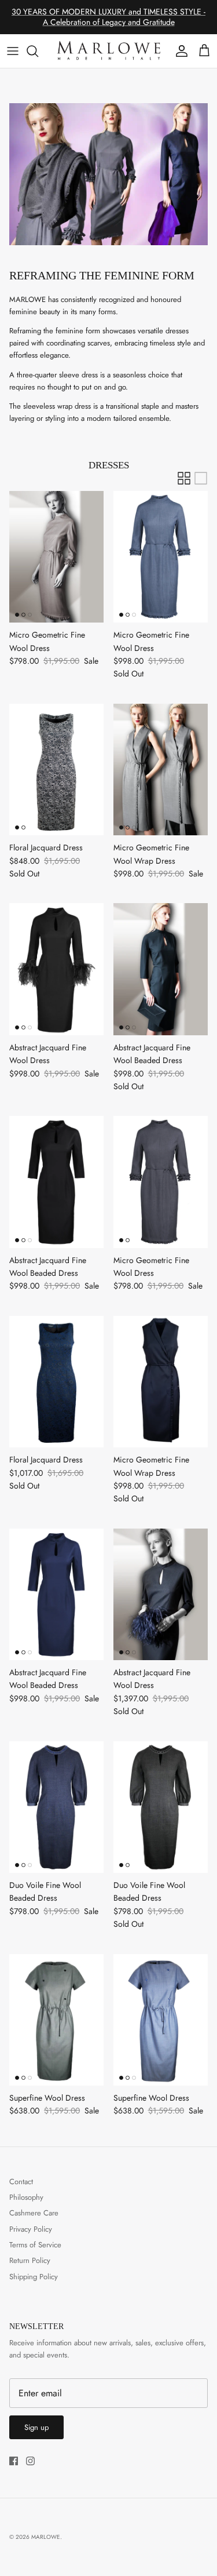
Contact (21, 2182)
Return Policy (30, 2260)
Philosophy (26, 2197)
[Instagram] (30, 2461)
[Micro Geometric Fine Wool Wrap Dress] (161, 769)
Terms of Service (35, 2245)
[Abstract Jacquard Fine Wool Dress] (57, 969)
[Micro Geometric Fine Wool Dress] (57, 557)
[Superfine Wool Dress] (57, 2020)
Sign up (36, 2427)
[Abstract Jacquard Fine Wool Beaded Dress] (161, 969)
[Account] (179, 51)
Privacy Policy (31, 2229)
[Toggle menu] (13, 51)
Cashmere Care (34, 2213)
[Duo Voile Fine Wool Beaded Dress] (57, 1807)
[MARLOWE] (108, 51)
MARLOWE (46, 2537)
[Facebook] (14, 2461)
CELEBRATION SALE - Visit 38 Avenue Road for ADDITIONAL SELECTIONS (109, 21)
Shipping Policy (34, 2277)
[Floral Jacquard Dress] (57, 769)
